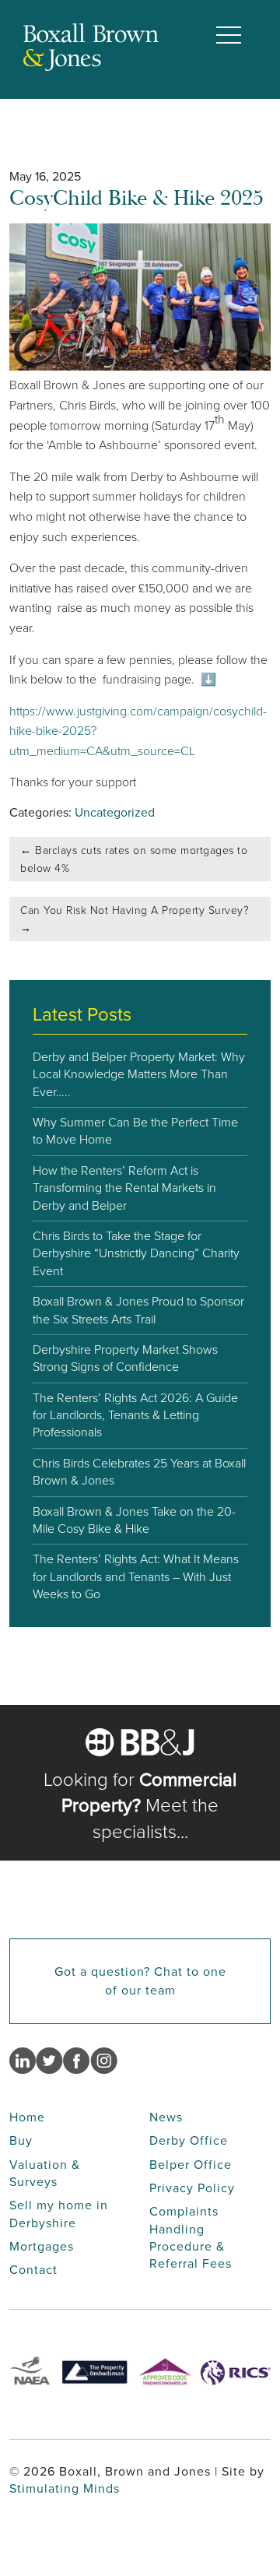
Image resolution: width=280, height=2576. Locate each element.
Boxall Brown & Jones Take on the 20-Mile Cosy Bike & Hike (134, 1520)
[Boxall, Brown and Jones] (91, 67)
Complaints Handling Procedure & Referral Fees (191, 2237)
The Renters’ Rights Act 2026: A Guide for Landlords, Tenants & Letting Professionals (135, 1415)
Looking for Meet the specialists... (140, 1806)
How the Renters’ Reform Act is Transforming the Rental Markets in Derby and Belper (124, 1188)
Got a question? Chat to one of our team (140, 1981)
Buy (21, 2140)
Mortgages (42, 2246)
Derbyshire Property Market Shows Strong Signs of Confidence (125, 1358)
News (166, 2117)
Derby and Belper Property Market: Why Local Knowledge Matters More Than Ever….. (139, 1074)
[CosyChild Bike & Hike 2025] (140, 366)
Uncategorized (115, 812)
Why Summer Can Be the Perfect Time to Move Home (135, 1131)
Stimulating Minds (65, 2488)
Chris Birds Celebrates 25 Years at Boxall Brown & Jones (139, 1472)
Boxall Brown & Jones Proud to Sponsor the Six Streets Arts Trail (138, 1310)
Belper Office (191, 2165)
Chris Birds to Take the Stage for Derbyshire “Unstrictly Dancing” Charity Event (136, 1253)
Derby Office (189, 2140)
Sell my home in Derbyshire (59, 2214)
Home (27, 2117)
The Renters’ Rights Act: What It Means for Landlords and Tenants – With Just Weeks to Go (136, 1576)
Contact (33, 2270)
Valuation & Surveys (45, 2173)
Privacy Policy (192, 2188)
